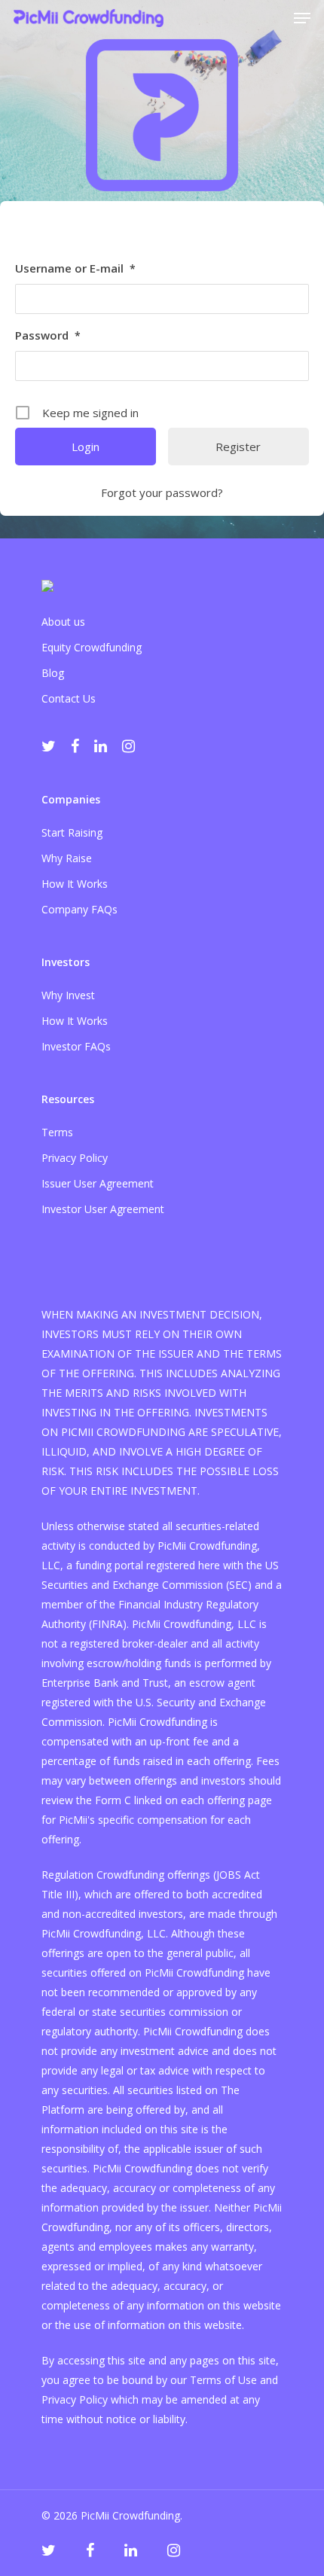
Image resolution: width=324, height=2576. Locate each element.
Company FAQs (79, 909)
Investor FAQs (76, 1046)
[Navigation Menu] (302, 18)
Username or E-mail (75, 268)
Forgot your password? (162, 492)
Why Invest (68, 995)
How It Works (75, 884)
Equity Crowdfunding (92, 647)
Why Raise (67, 858)
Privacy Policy (75, 1158)
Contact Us (69, 698)
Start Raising (72, 832)
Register (238, 447)
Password (48, 335)
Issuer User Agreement (98, 1183)
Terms (57, 1132)
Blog (53, 673)
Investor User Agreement (103, 1209)
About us (63, 622)
